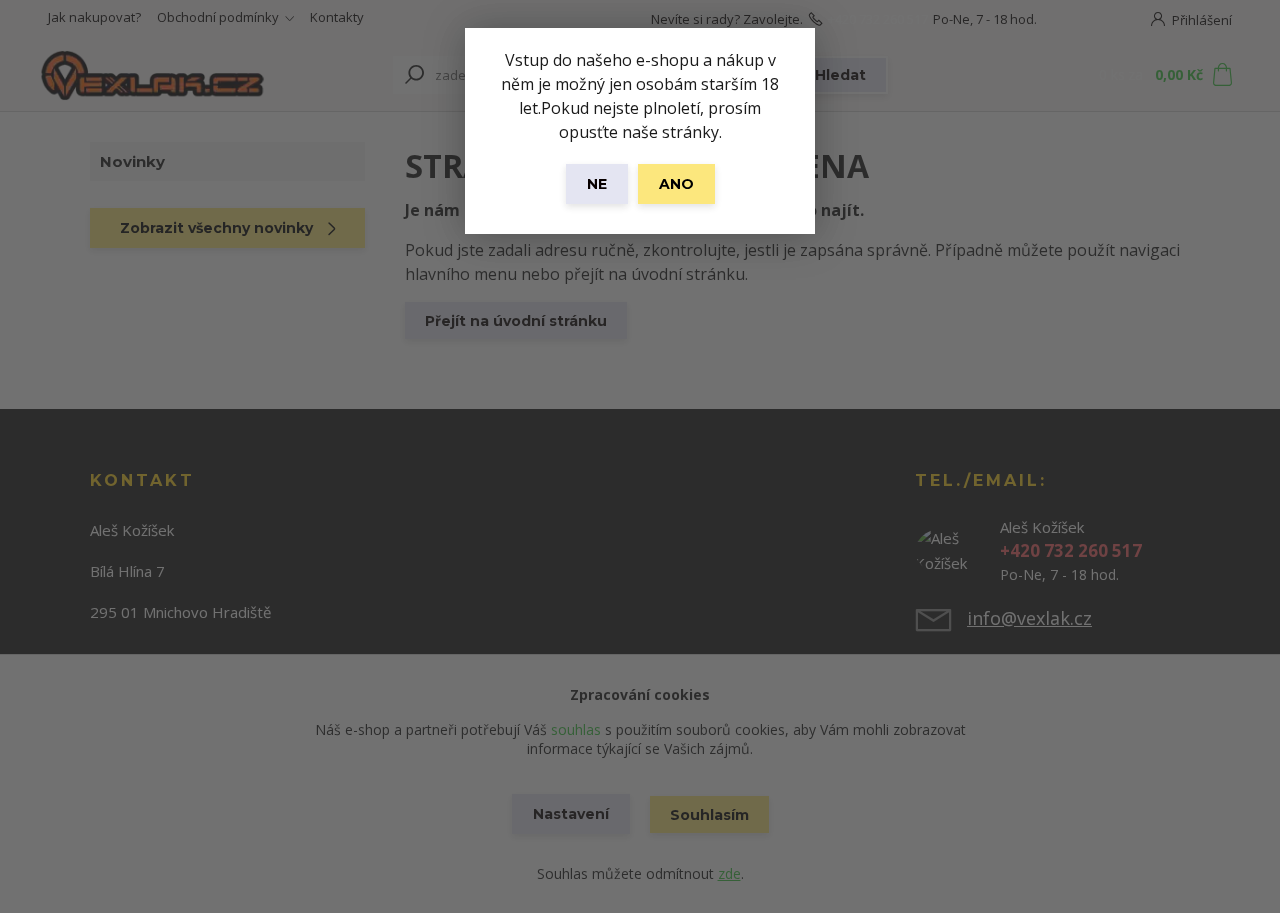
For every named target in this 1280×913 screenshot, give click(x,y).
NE (597, 184)
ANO (676, 184)
